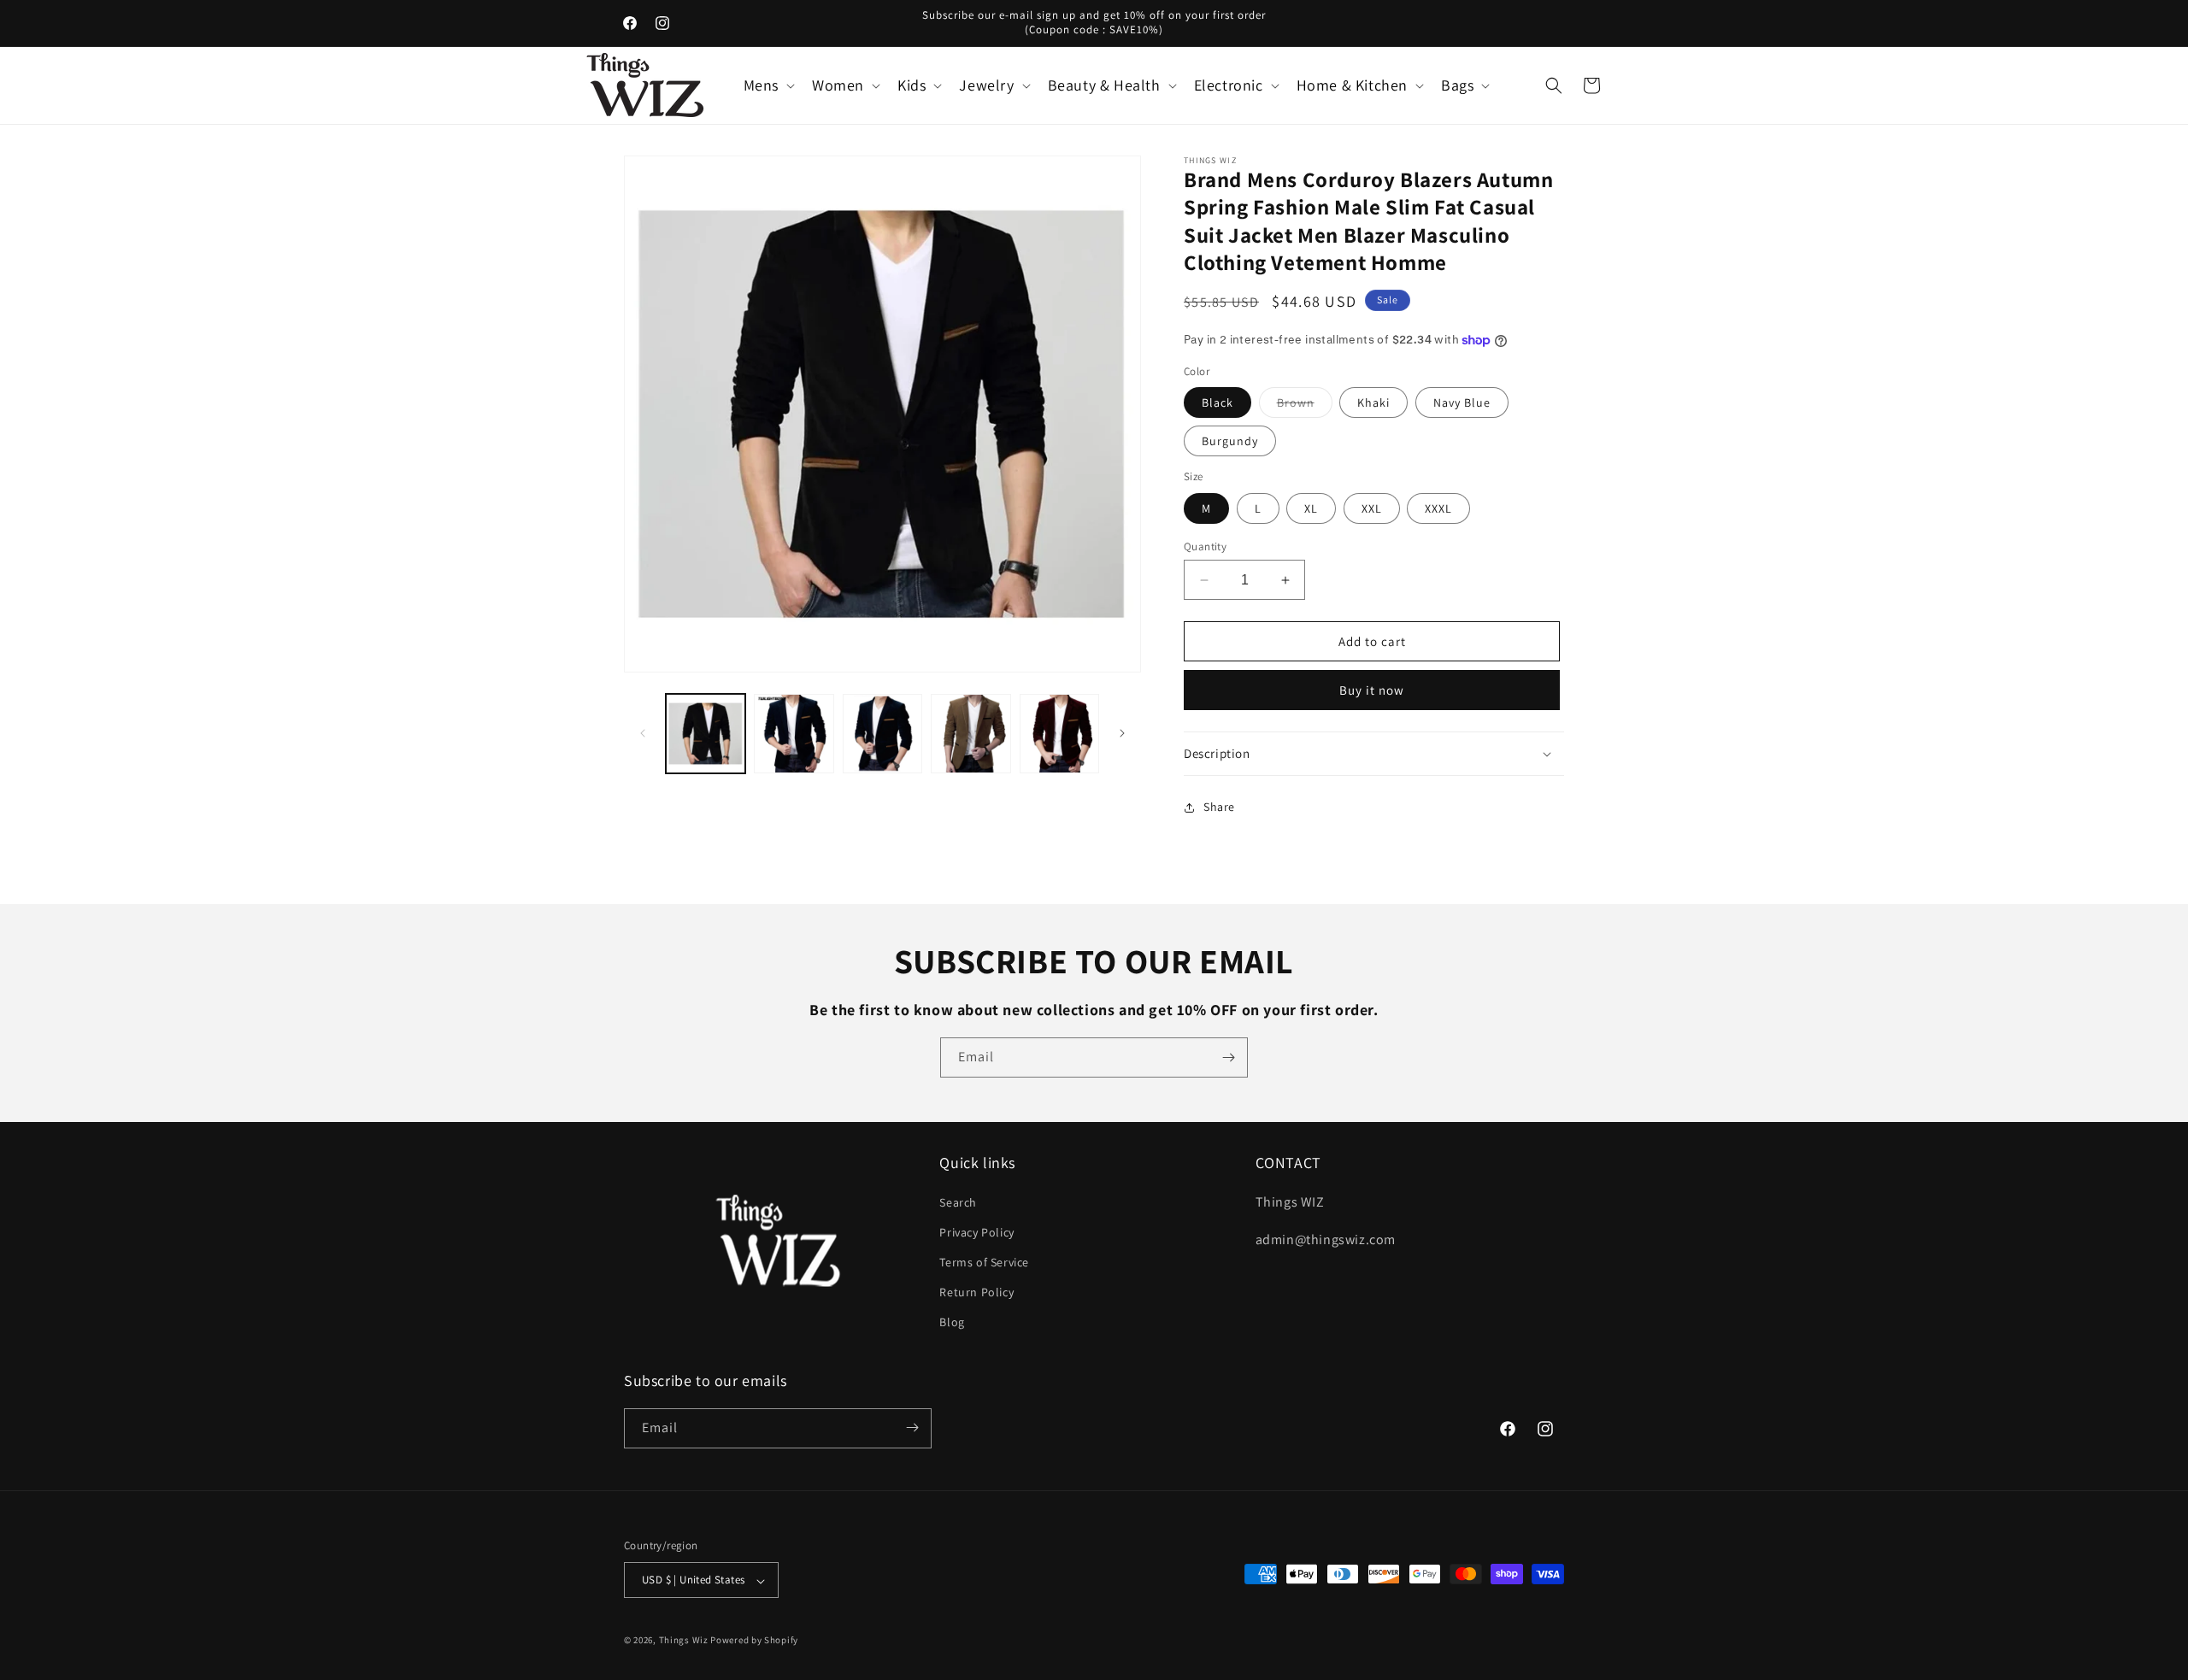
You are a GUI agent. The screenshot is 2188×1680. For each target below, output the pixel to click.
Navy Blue (1462, 402)
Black (1218, 402)
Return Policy (976, 1292)
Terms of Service (984, 1261)
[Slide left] (643, 733)
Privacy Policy (976, 1231)
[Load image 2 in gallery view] (794, 734)
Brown (1305, 406)
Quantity (1205, 546)
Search (958, 1201)
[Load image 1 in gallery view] (706, 734)
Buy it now (1372, 690)
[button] (768, 85)
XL (1311, 508)
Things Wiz (684, 1641)
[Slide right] (1122, 733)
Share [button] (1219, 807)
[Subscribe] (1228, 1057)
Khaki (1373, 402)
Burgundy (1230, 441)
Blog (952, 1322)
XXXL (1438, 508)
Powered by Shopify (754, 1641)
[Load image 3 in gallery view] (882, 734)
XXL (1372, 508)
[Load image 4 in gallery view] (970, 734)
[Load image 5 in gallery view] (1059, 734)
